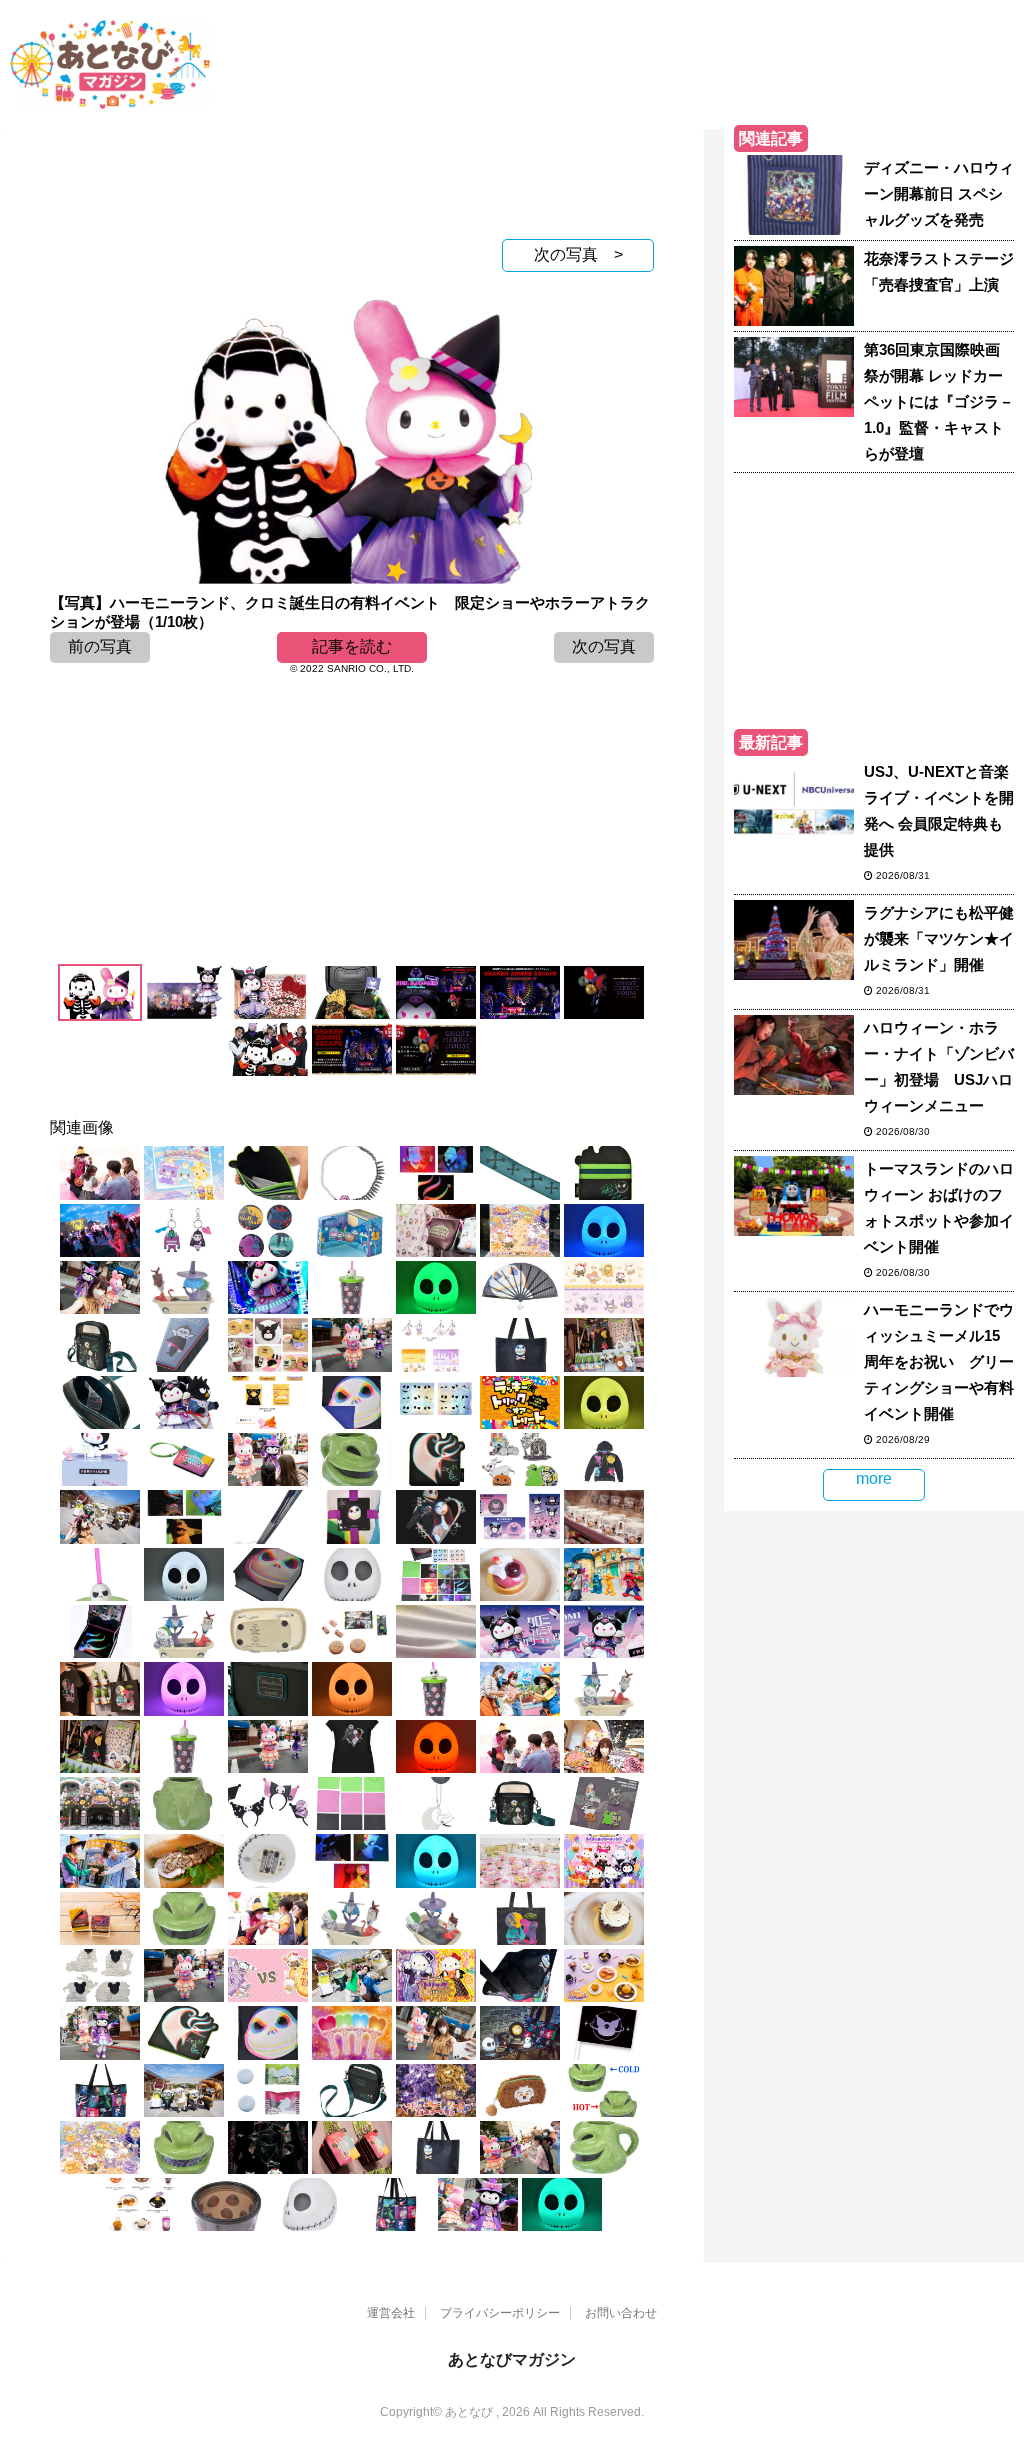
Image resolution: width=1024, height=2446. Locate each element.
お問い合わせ (621, 2313)
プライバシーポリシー (500, 2313)
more (874, 1478)
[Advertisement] (352, 179)
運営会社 (391, 2313)
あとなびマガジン (512, 2359)
